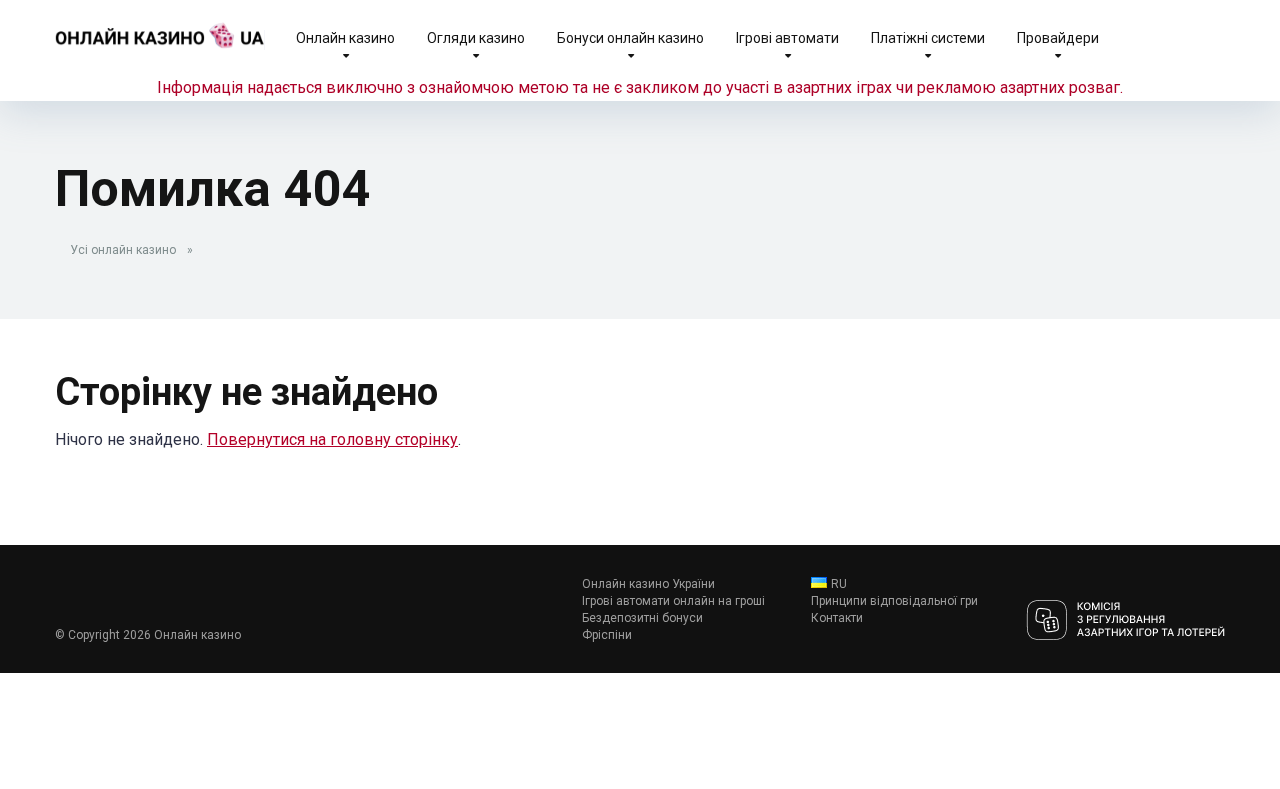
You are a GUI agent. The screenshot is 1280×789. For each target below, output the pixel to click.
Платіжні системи (928, 38)
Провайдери (1058, 38)
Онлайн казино (345, 38)
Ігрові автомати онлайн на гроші (673, 601)
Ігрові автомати (787, 38)
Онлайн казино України (648, 584)
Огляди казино (476, 38)
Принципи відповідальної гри (894, 601)
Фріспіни (607, 635)
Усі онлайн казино (123, 250)
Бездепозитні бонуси (642, 618)
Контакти (837, 618)
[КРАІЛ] (1125, 621)
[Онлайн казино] (160, 27)
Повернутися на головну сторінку (332, 439)
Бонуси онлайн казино (630, 38)
